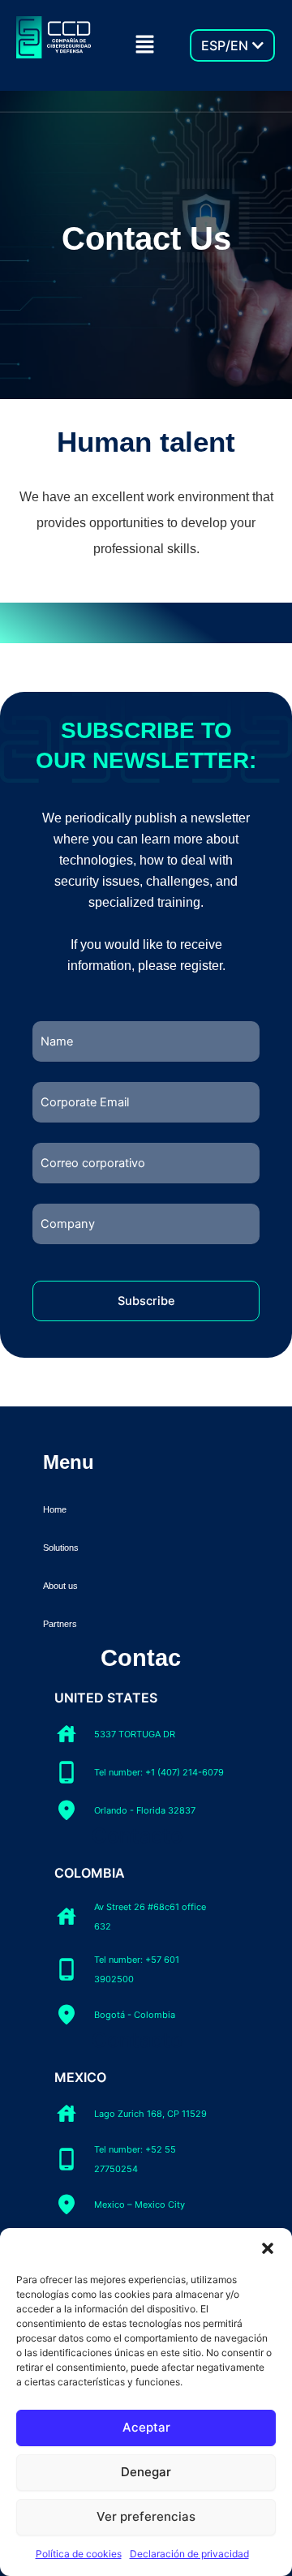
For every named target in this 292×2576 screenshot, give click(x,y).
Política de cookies (79, 2554)
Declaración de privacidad (189, 2554)
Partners (60, 1624)
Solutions (61, 1548)
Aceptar (146, 2427)
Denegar (146, 2472)
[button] (268, 2248)
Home (55, 1509)
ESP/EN (225, 45)
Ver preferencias (146, 2516)
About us (60, 1586)
